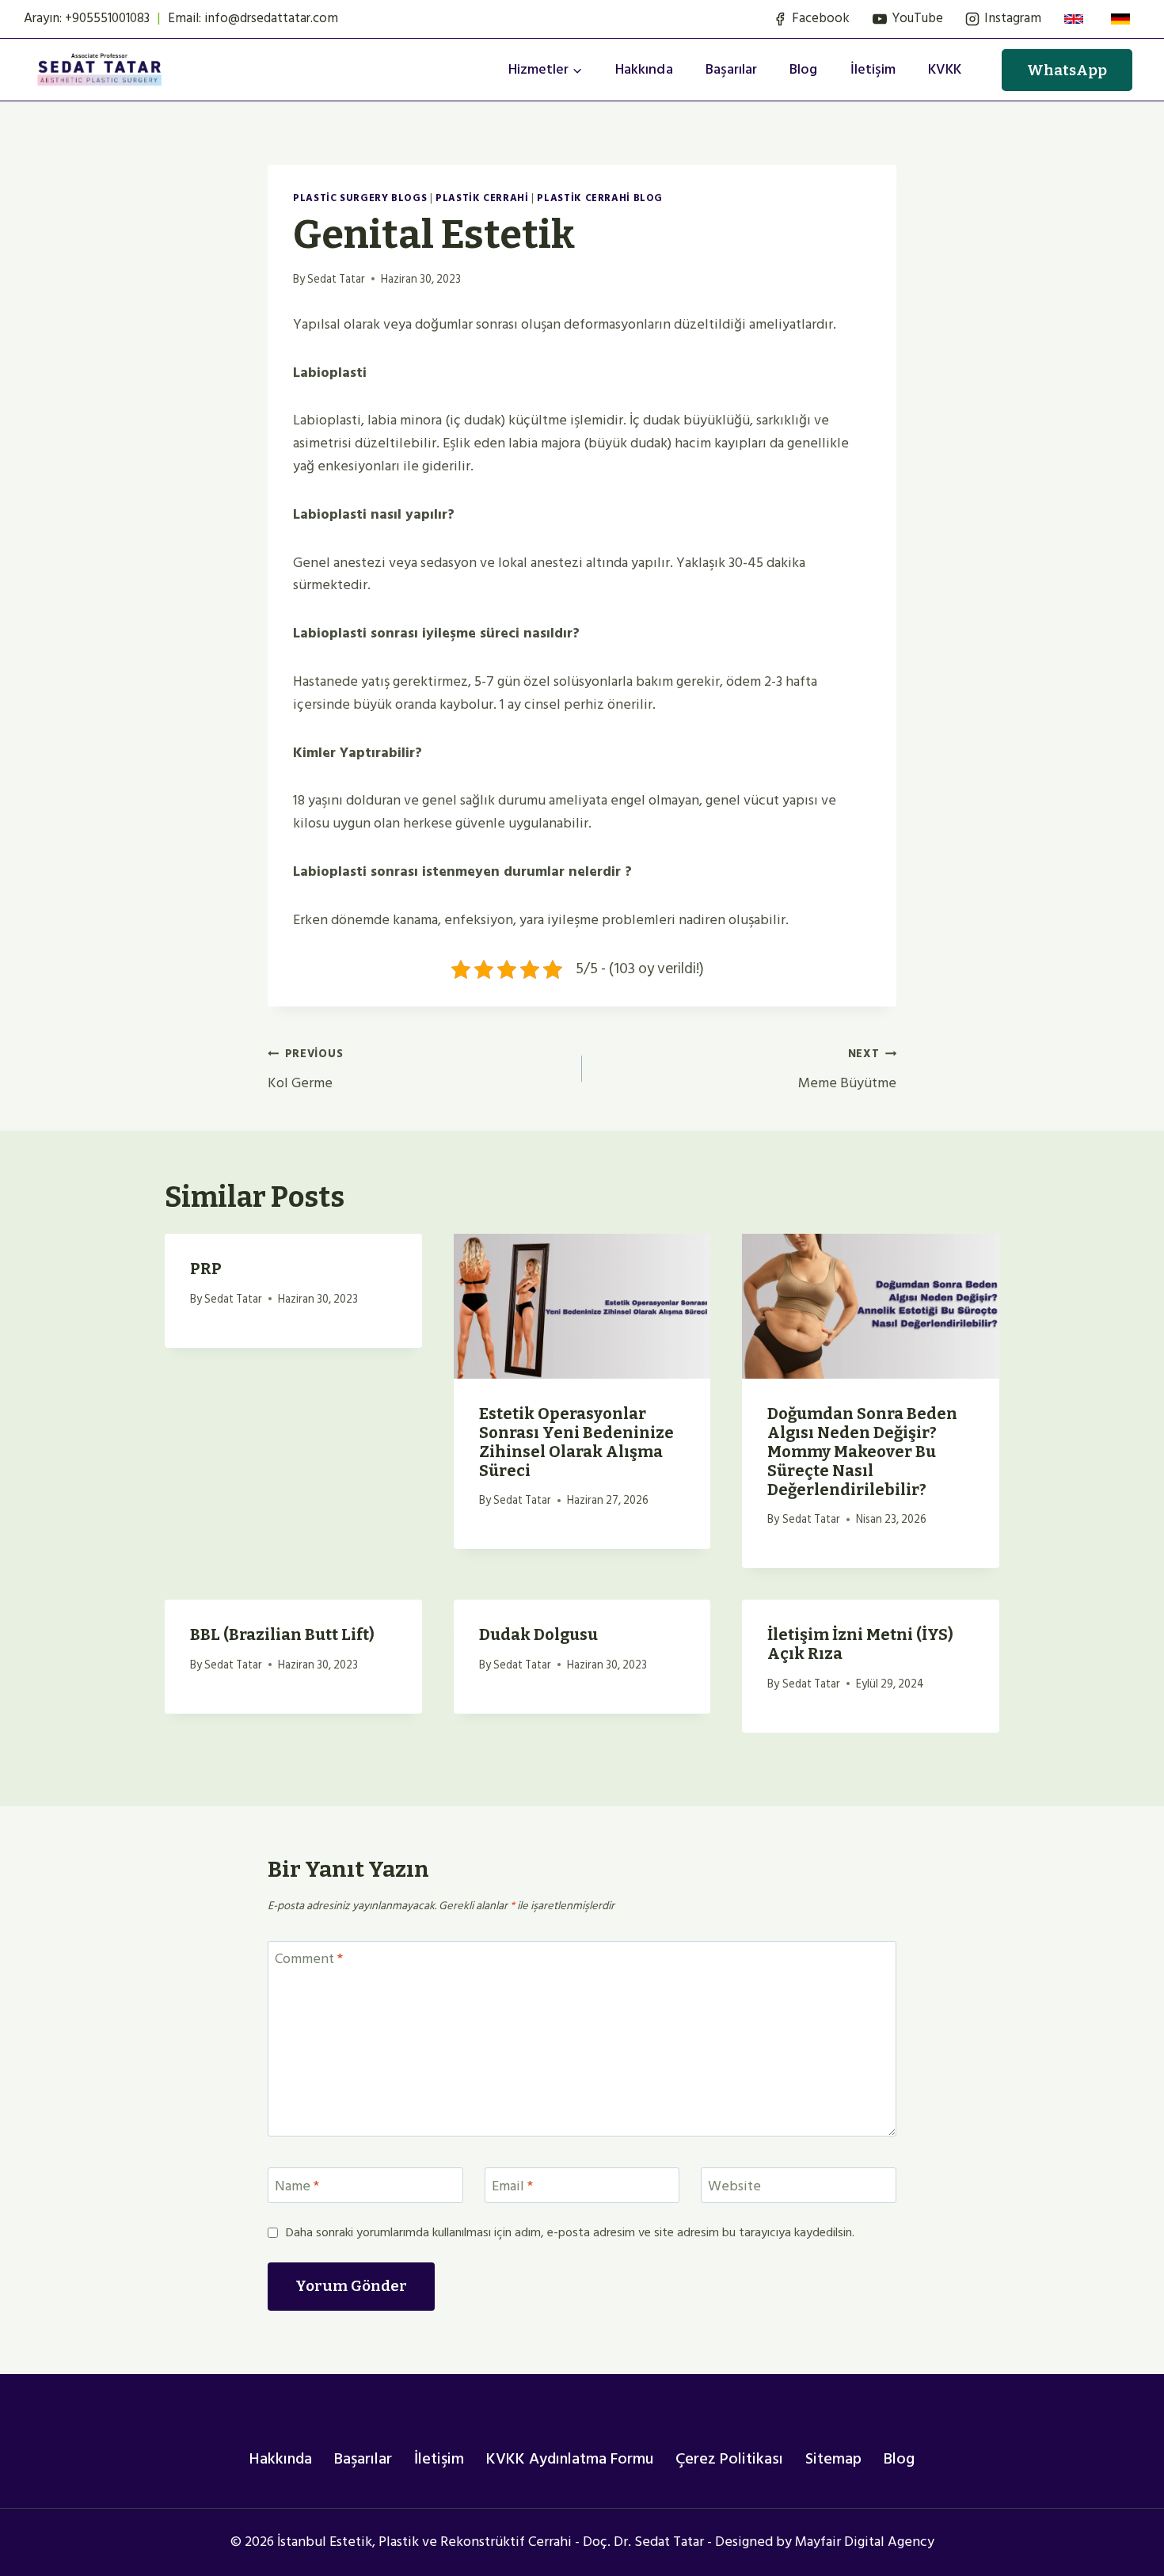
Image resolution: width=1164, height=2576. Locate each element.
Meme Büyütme (847, 1069)
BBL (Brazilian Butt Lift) (282, 1634)
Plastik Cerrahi (482, 198)
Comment (309, 1961)
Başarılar (731, 69)
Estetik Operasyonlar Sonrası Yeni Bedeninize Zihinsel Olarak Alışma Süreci (576, 1442)
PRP (206, 1269)
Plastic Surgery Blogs (360, 198)
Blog (803, 69)
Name (297, 2187)
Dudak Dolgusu (538, 1634)
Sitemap (833, 2459)
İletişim (873, 69)
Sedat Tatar (336, 279)
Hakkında (644, 69)
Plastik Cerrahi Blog (600, 198)
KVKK (945, 69)
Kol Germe (305, 1069)
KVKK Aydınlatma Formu (570, 2459)
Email (512, 2187)
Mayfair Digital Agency (865, 2542)
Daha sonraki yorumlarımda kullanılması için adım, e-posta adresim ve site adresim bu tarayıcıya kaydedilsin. (570, 2233)
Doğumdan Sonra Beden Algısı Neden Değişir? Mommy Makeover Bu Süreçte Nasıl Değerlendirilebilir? (862, 1452)
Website (734, 2187)
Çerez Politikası (729, 2459)
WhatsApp (1067, 70)
